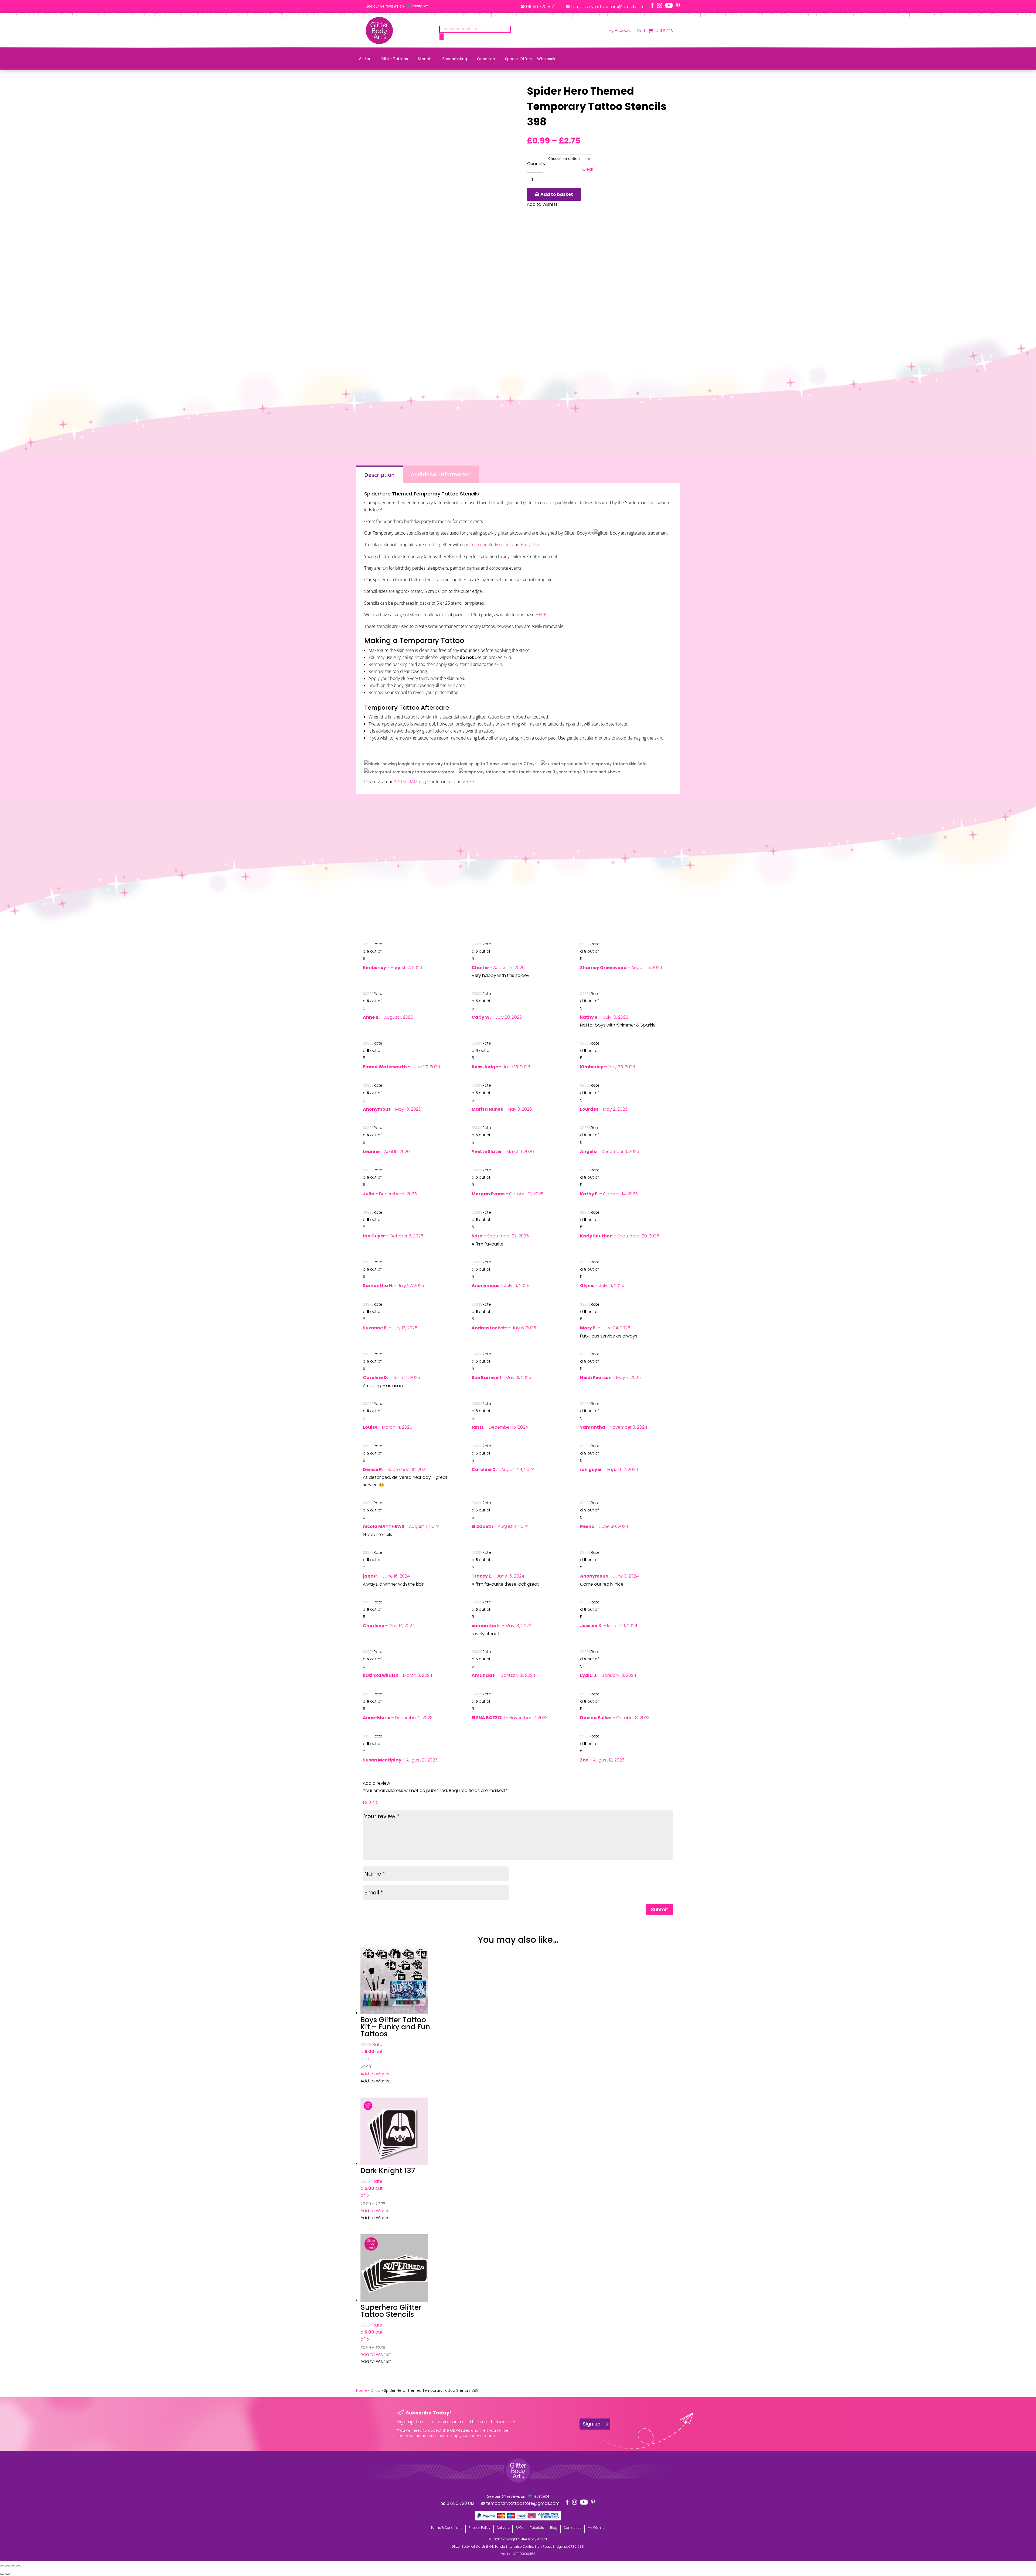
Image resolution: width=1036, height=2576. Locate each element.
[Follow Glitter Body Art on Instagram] (660, 5)
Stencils (425, 59)
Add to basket (557, 194)
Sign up (592, 2424)
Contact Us (572, 2528)
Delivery (503, 2528)
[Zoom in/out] (2, 2566)
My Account (620, 31)
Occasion (486, 59)
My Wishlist (597, 2528)
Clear (588, 170)
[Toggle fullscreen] (8, 2566)
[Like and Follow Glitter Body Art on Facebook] (652, 5)
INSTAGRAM (406, 782)
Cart (641, 31)
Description (379, 475)
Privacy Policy (480, 2528)
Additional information (441, 474)
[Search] (441, 37)
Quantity (536, 164)
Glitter (365, 59)
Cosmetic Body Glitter (490, 545)
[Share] (13, 2566)
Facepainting (455, 59)
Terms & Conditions (447, 2528)
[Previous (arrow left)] (2, 2574)
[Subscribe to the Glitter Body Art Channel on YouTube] (669, 5)
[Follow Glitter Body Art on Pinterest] (678, 5)
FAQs (520, 2528)
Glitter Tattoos (394, 59)
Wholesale (547, 59)
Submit (660, 1909)
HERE (541, 615)
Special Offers (518, 59)
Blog (554, 2528)
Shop (375, 2391)
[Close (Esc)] (18, 2566)
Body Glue (531, 545)
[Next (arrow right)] (8, 2574)
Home (362, 2391)
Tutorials (537, 2528)
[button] (376, 2074)
